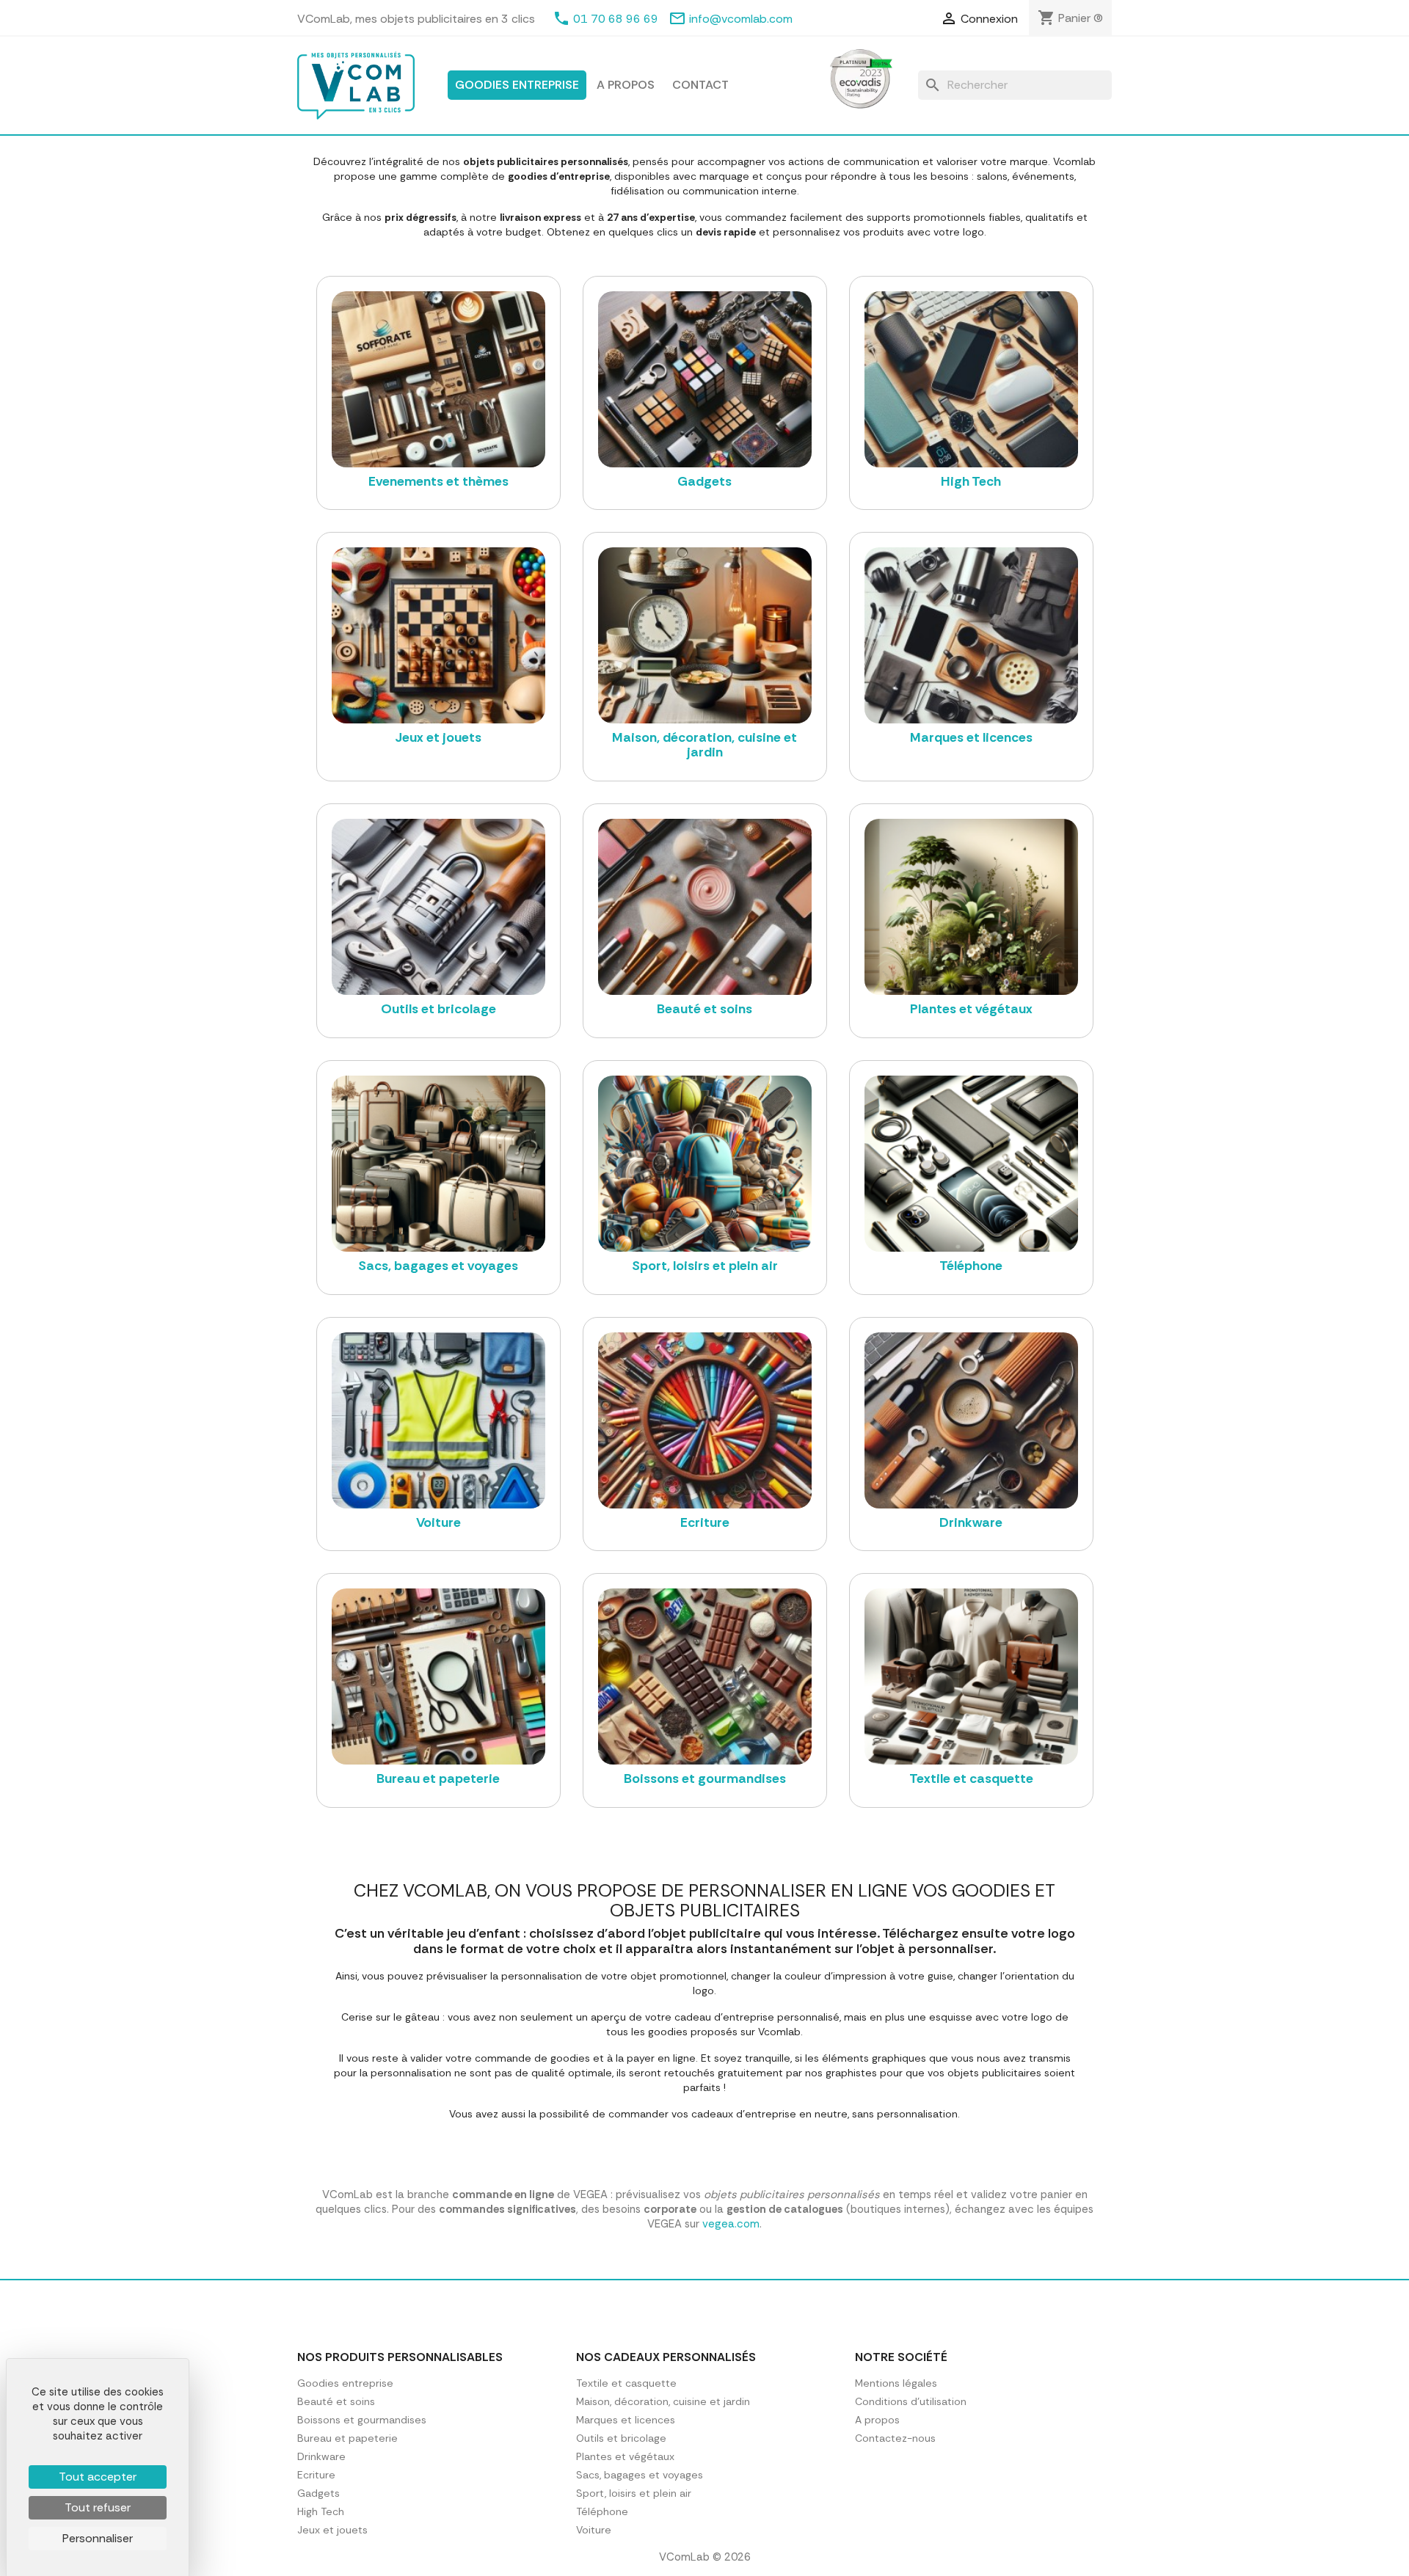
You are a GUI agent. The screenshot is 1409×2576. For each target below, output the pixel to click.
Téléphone (602, 2511)
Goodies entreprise (517, 85)
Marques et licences (626, 2420)
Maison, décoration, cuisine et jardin (663, 2401)
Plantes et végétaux (625, 2456)
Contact (700, 85)
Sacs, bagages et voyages (640, 2475)
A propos (626, 85)
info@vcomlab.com (741, 19)
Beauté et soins (336, 2401)
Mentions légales (896, 2383)
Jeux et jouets (332, 2530)
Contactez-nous (895, 2438)
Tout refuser (98, 2507)
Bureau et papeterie (347, 2438)
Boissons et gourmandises (362, 2420)
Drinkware (321, 2456)
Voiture (594, 2530)
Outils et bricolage (621, 2438)
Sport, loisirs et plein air (634, 2493)
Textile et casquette (626, 2383)
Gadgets (318, 2493)
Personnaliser (98, 2538)
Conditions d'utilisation (911, 2401)
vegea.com (731, 2224)
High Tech (321, 2511)
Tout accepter (98, 2477)
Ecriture (316, 2475)
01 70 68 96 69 (616, 19)
